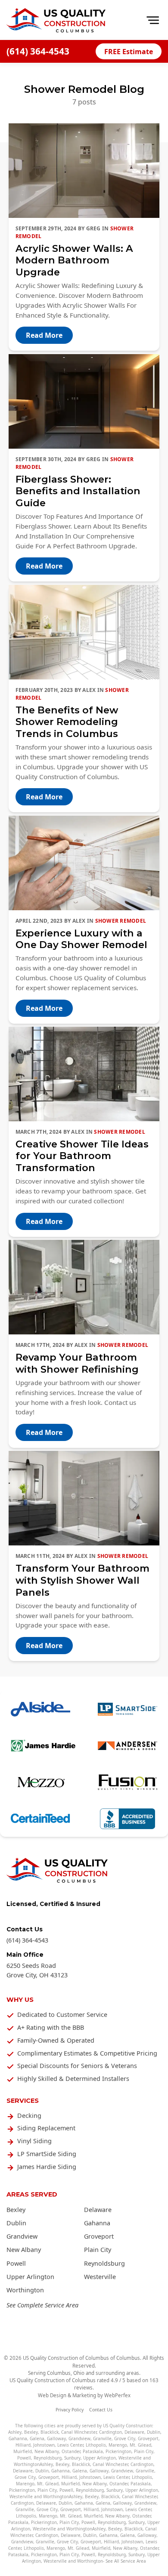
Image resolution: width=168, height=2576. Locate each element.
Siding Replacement (46, 2128)
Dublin (16, 2223)
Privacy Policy (70, 2410)
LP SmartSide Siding (47, 2154)
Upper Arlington (30, 2277)
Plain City (98, 2250)
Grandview (22, 2236)
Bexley (16, 2210)
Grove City (125, 2438)
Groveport (99, 2236)
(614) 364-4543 (38, 51)
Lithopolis (96, 2445)
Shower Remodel (121, 921)
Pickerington (118, 2451)
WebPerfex (117, 2395)
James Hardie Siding (47, 2167)
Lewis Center (70, 2445)
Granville (102, 2438)
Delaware (98, 2210)
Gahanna (97, 2223)
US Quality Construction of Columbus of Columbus (81, 2358)
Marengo (118, 2445)
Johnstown (44, 2445)
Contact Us (101, 2410)
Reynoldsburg (104, 2263)
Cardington (110, 2432)
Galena (37, 2438)
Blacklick (50, 2432)
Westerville (100, 2277)
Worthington (25, 2290)
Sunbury (72, 2458)
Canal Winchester (79, 2432)
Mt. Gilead (140, 2445)
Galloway (56, 2438)
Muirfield (23, 2451)
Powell (16, 2263)
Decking (29, 2116)
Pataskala (93, 2451)
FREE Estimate (129, 52)
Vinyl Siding (34, 2141)
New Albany (24, 2250)
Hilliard (23, 2445)
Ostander (71, 2451)
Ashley (15, 2432)
